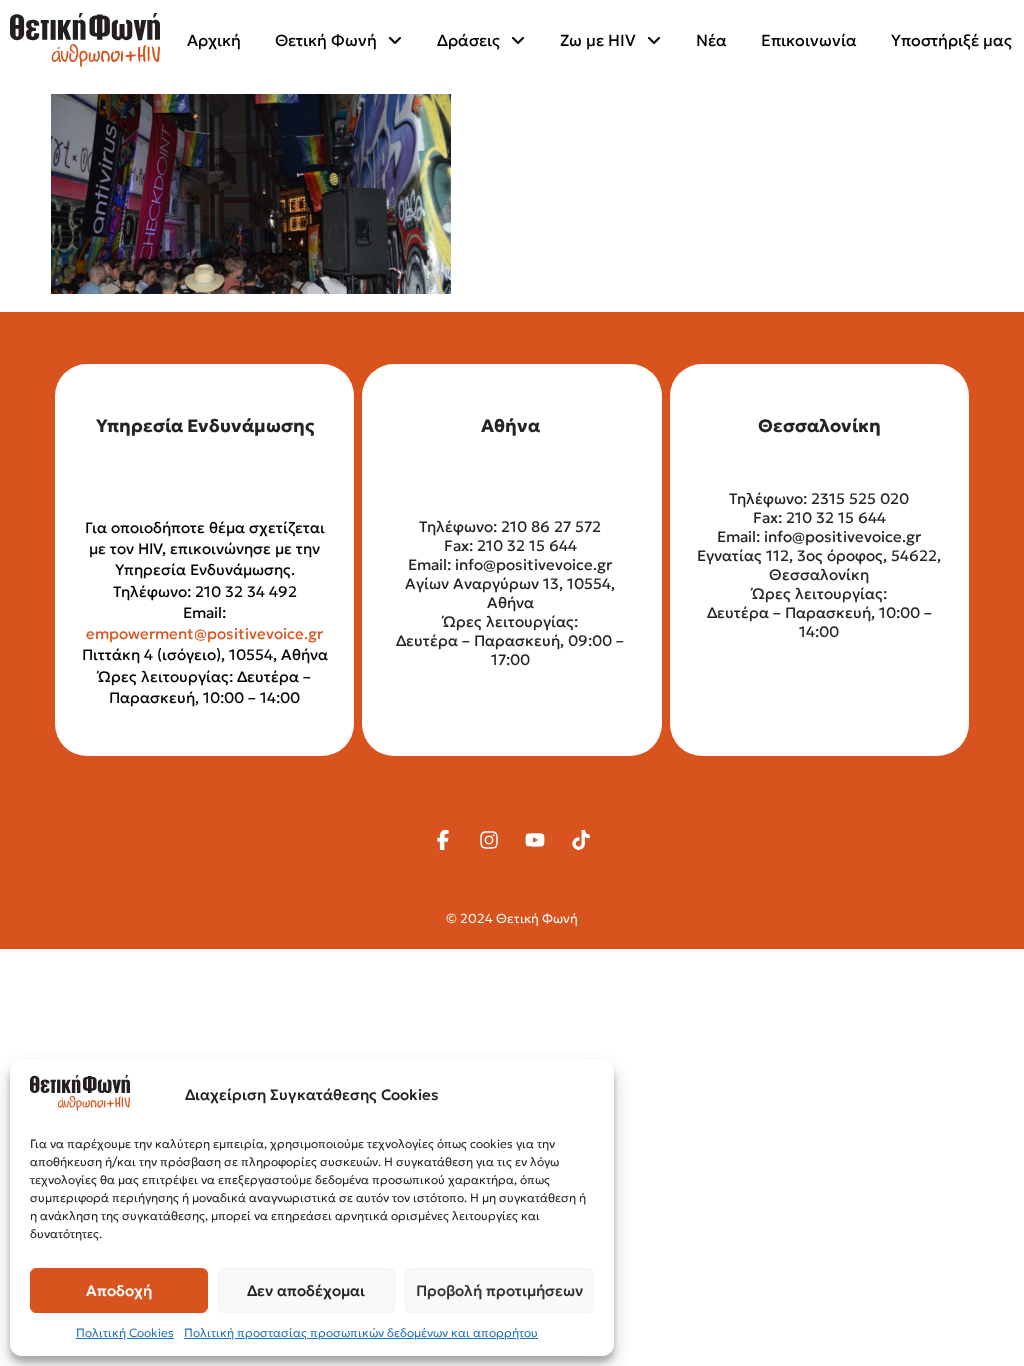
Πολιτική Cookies (125, 1332)
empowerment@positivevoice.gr (204, 633)
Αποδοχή (119, 1290)
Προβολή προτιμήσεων (499, 1290)
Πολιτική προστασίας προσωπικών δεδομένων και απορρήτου (361, 1332)
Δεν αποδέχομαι (306, 1290)
